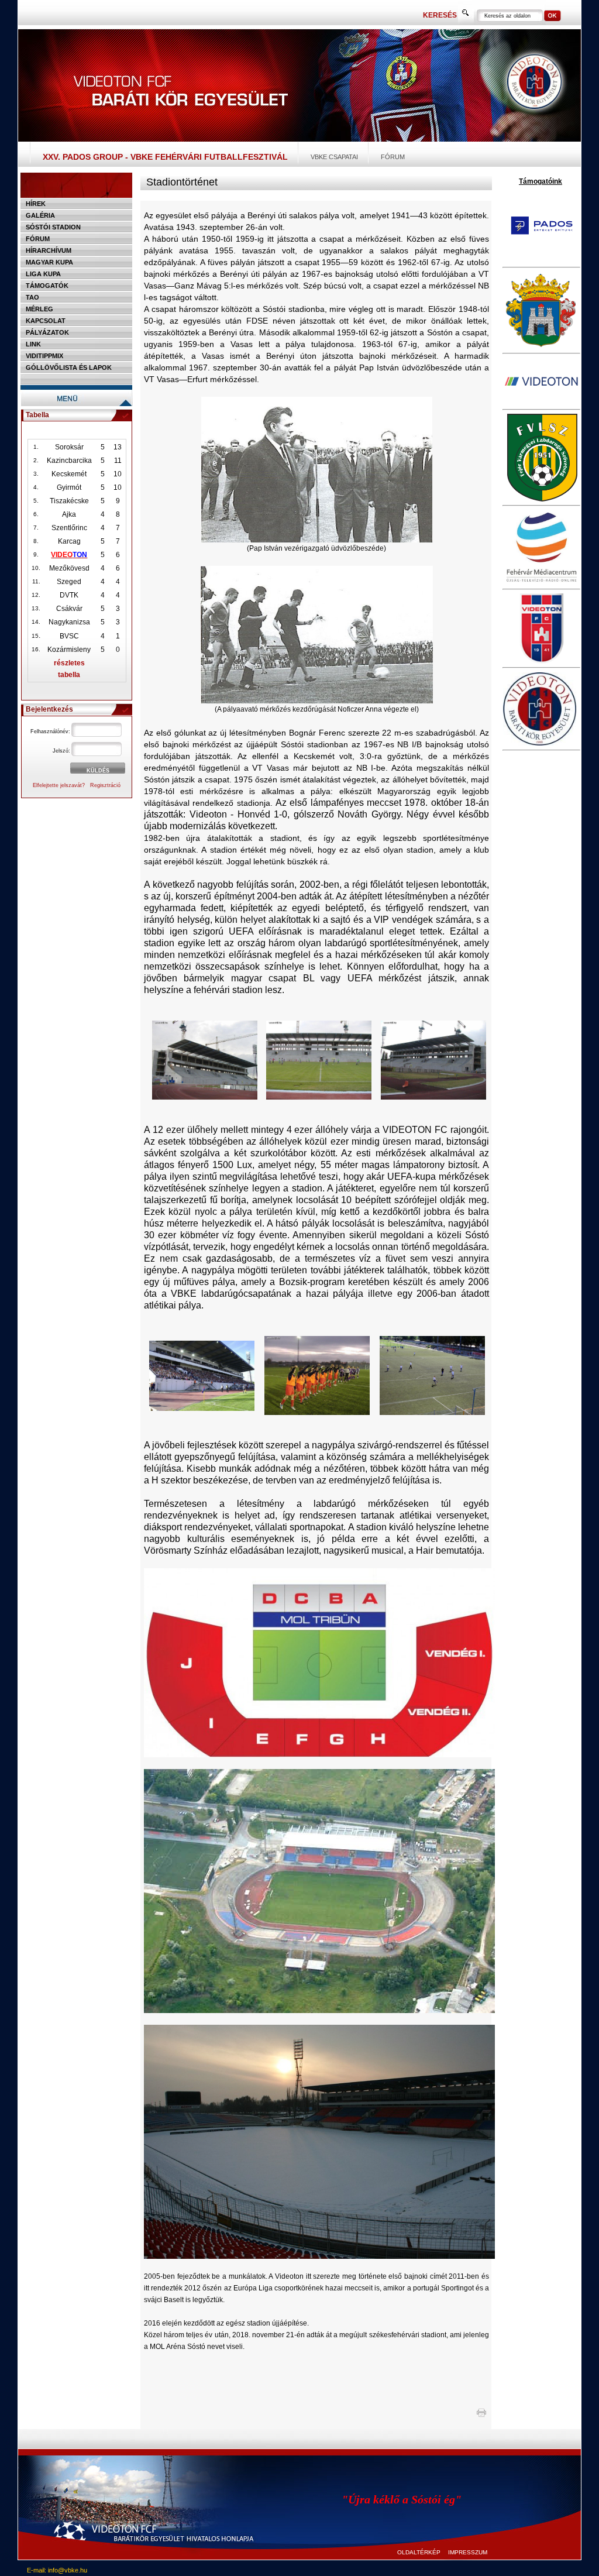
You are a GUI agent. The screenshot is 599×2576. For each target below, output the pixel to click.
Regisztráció (105, 785)
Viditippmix (44, 356)
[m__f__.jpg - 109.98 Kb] (317, 1413)
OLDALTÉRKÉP (419, 2552)
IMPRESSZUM (468, 2552)
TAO (32, 297)
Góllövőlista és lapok (69, 367)
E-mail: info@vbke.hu (57, 2570)
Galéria (40, 215)
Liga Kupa (43, 274)
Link (33, 344)
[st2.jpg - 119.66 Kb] (319, 1097)
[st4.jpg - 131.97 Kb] (202, 1409)
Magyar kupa (49, 262)
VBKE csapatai (334, 157)
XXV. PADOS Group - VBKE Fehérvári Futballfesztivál (165, 157)
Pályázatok (47, 332)
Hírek (36, 204)
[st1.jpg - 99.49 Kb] (205, 1097)
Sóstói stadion (53, 227)
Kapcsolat (46, 321)
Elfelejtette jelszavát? (59, 785)
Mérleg (39, 309)
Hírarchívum (49, 250)
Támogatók (47, 286)
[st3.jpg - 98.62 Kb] (433, 1097)
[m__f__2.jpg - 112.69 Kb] (432, 1413)
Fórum (393, 157)
